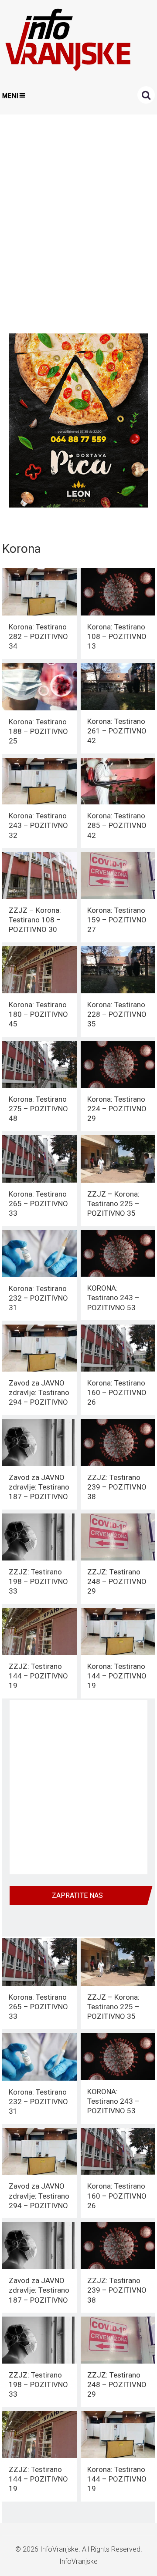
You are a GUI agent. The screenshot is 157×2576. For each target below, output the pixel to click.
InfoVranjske (59, 2549)
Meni (10, 96)
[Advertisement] (78, 222)
